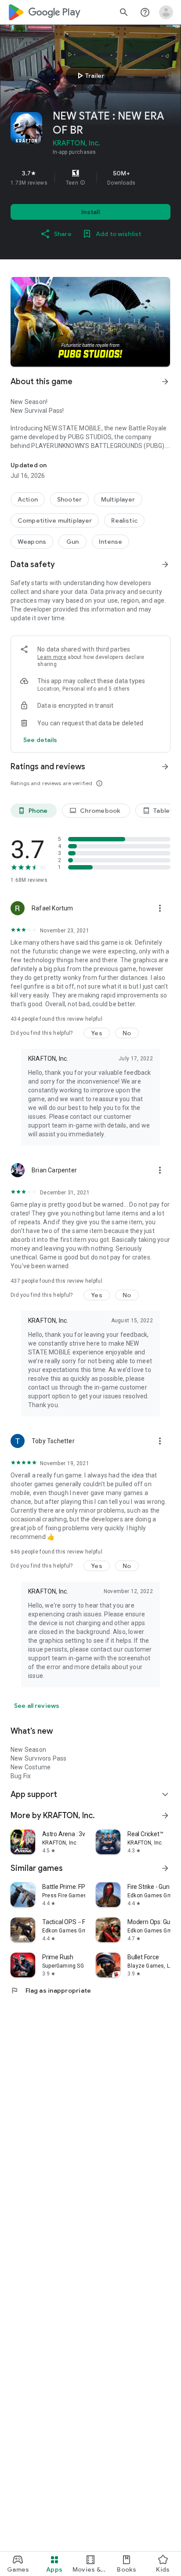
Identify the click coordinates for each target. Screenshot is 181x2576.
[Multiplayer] (118, 499)
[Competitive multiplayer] (55, 520)
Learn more (52, 657)
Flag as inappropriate (51, 1990)
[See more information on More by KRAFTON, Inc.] (165, 1816)
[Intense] (110, 542)
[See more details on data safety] (40, 740)
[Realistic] (124, 520)
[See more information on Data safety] (165, 564)
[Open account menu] (166, 12)
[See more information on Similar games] (165, 1868)
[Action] (28, 499)
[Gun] (72, 542)
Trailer (89, 76)
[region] (90, 178)
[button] (83, 183)
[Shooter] (69, 499)
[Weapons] (32, 542)
